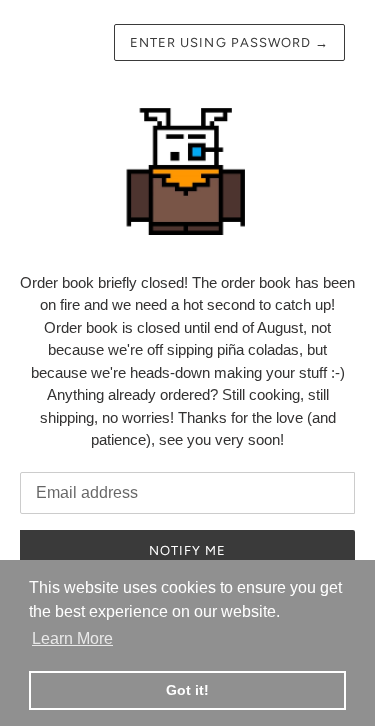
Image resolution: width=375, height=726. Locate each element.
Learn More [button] (72, 638)
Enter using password (229, 42)
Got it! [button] (187, 690)
